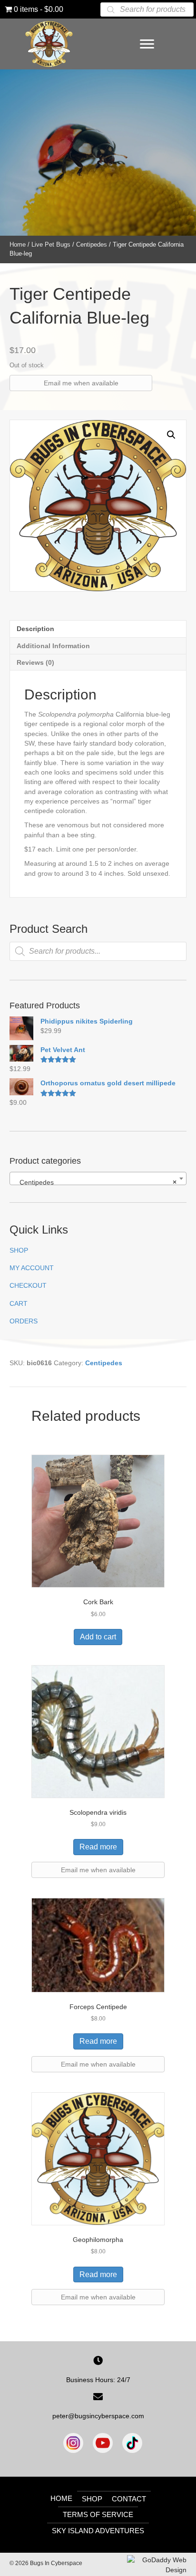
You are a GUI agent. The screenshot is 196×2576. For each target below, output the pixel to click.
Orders (24, 1321)
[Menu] (147, 44)
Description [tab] (35, 629)
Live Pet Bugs (51, 244)
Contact (129, 2499)
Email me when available (81, 383)
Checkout (28, 1285)
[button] (171, 435)
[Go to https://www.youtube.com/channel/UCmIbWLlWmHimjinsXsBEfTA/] (103, 2443)
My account (32, 1268)
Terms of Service (98, 2514)
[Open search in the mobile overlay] (147, 10)
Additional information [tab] (53, 646)
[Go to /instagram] (73, 2443)
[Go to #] (132, 2443)
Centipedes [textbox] (95, 1182)
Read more (98, 1847)
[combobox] (98, 1178)
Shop (19, 1250)
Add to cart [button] (98, 1637)
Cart (19, 1303)
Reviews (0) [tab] (35, 662)
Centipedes (92, 244)
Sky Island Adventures (98, 2531)
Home (18, 244)
